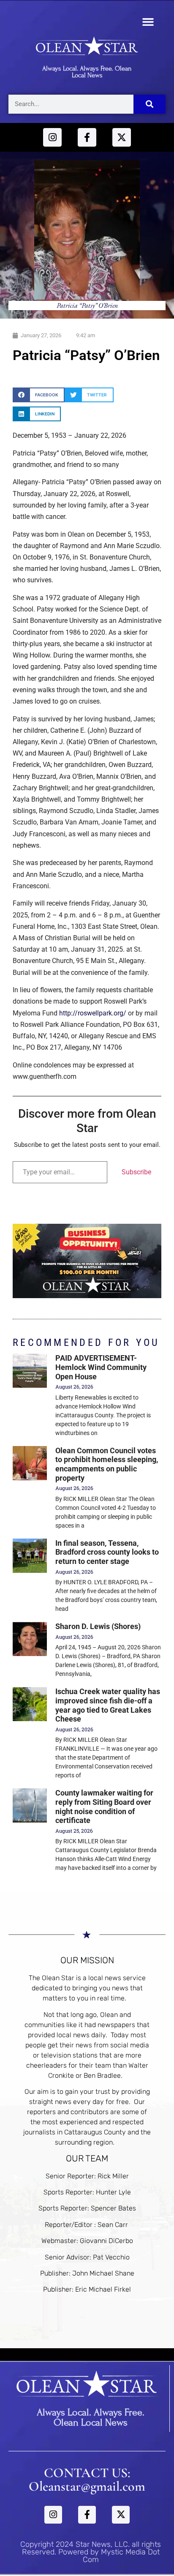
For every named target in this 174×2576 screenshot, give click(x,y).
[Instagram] (52, 137)
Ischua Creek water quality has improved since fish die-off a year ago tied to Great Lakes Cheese (108, 1705)
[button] (148, 22)
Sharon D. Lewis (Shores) (98, 1626)
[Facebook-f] (87, 137)
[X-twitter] (122, 137)
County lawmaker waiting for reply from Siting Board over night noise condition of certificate (104, 1806)
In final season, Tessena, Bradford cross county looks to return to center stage (107, 1552)
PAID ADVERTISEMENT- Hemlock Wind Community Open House (101, 1367)
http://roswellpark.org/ (93, 1013)
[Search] (150, 104)
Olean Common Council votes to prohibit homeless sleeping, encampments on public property (107, 1464)
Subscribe (136, 1172)
